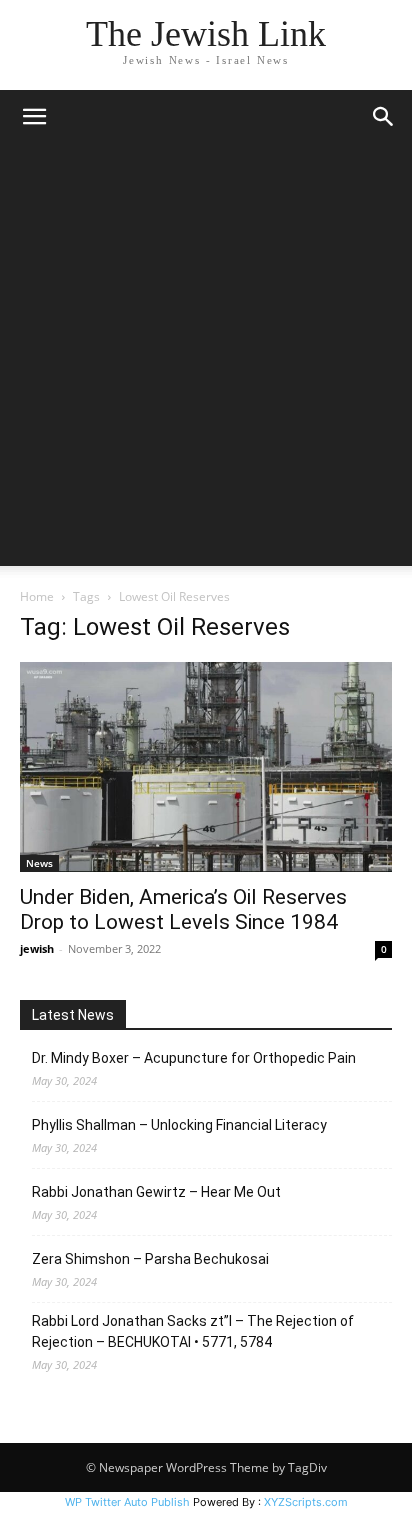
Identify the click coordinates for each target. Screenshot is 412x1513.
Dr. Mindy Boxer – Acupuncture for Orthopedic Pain (194, 1058)
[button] (34, 117)
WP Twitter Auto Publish (127, 1502)
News (39, 863)
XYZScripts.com (306, 1502)
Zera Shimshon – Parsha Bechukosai (150, 1259)
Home (37, 596)
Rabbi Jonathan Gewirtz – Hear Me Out (156, 1192)
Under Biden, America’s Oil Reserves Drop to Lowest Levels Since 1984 (183, 909)
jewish (37, 948)
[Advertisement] (206, 360)
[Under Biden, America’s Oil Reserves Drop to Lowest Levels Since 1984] (206, 767)
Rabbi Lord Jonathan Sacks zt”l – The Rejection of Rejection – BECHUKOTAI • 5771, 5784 (193, 1331)
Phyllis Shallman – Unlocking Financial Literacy (179, 1125)
